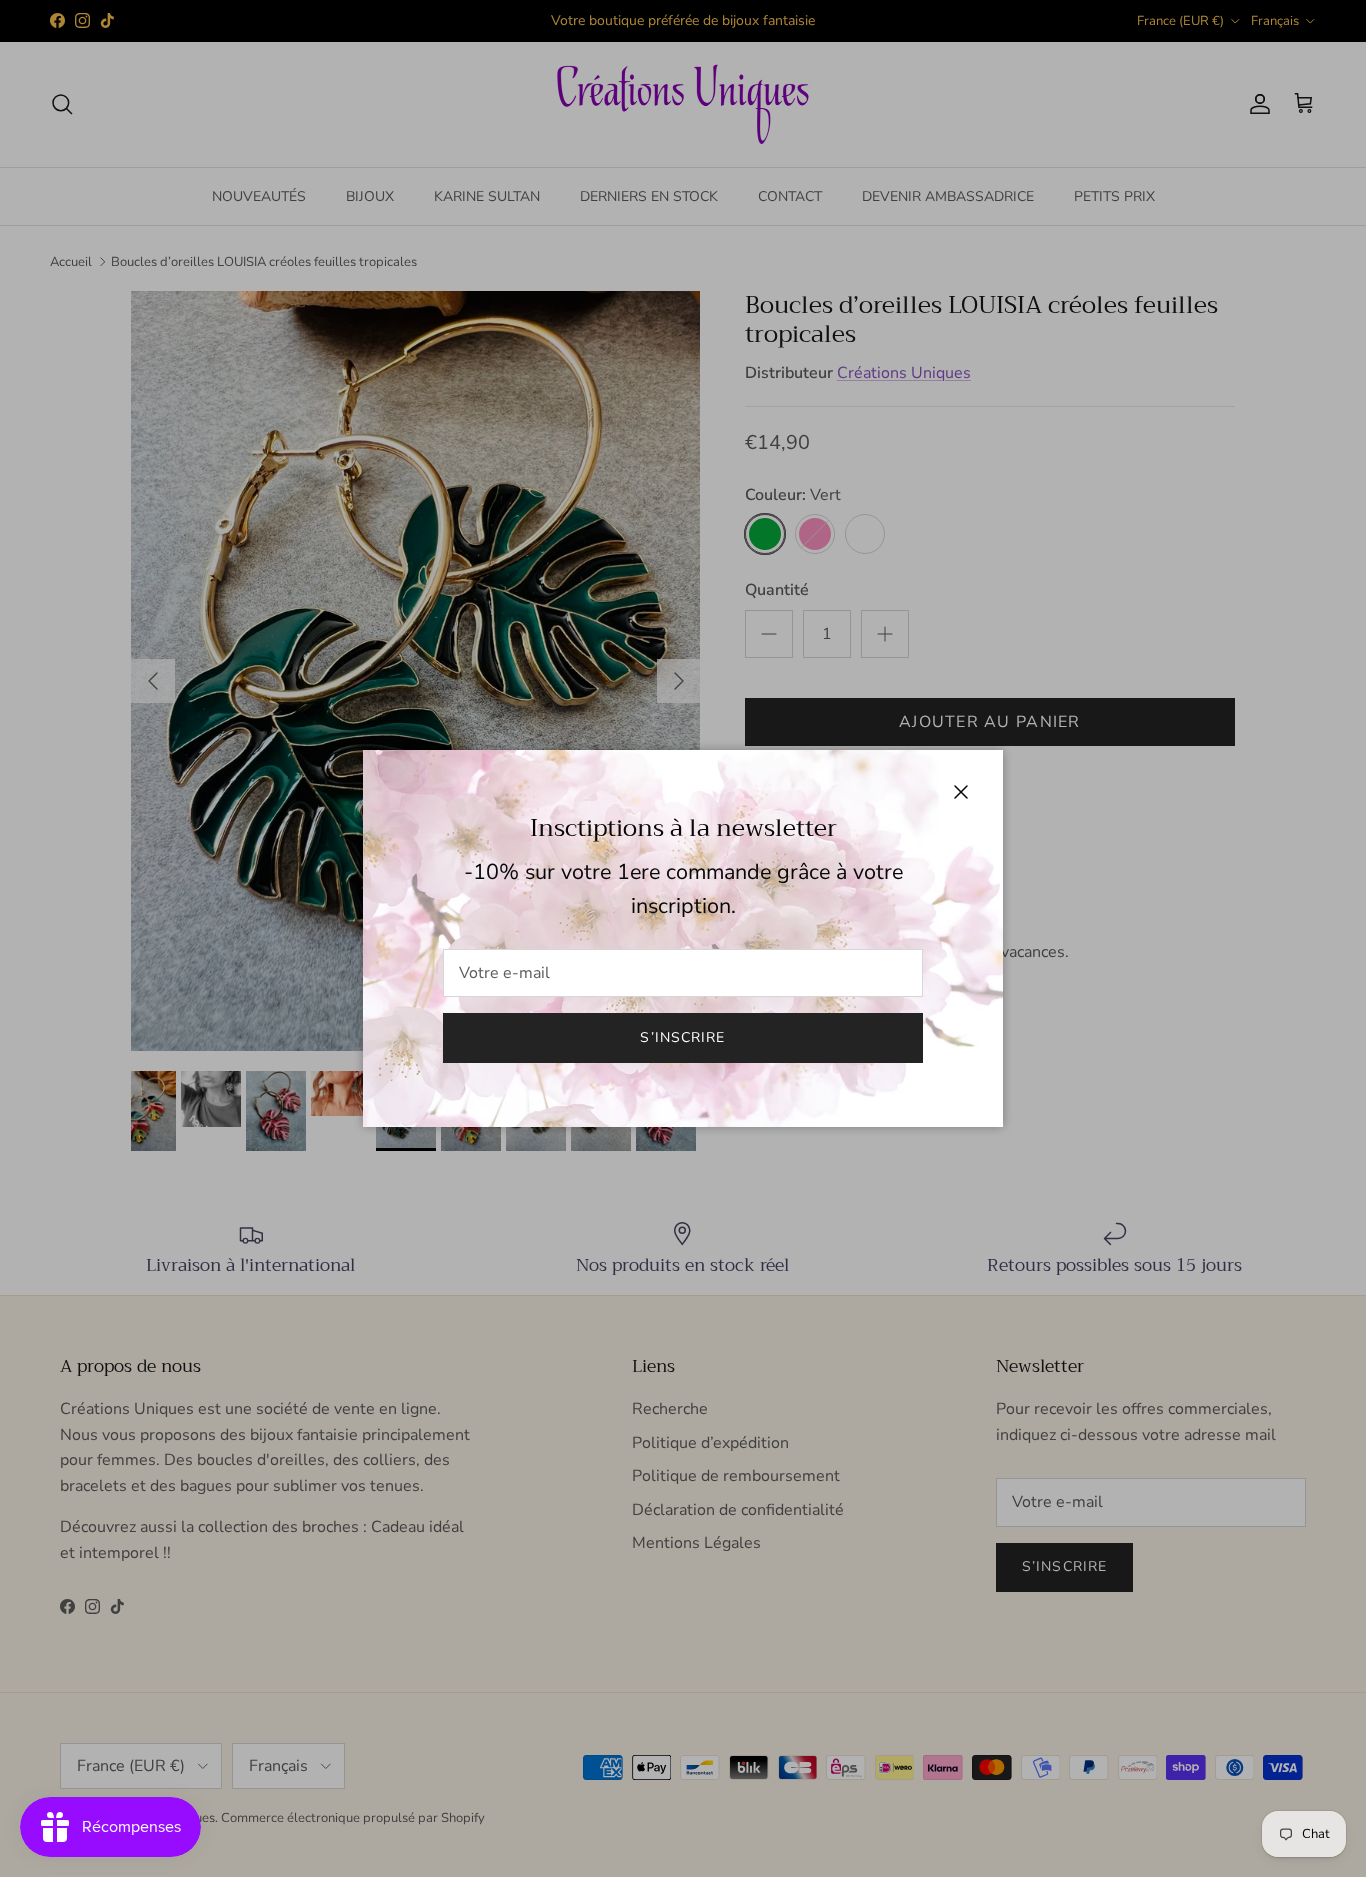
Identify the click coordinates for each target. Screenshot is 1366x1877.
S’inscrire (682, 1037)
